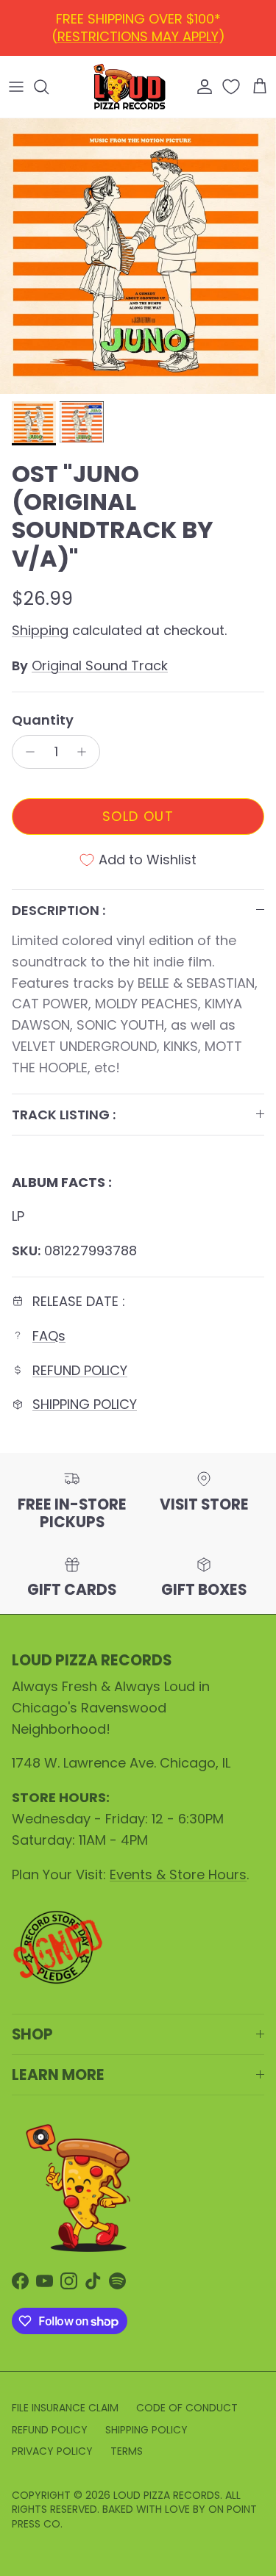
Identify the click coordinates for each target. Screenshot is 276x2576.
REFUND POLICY (142, 25)
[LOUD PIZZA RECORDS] (130, 87)
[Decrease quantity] (26, 752)
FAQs (49, 1336)
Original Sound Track (100, 665)
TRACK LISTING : (64, 1115)
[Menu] (16, 87)
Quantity (43, 720)
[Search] (49, 87)
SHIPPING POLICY (85, 1404)
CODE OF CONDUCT (187, 2408)
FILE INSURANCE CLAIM (65, 2408)
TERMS (127, 2451)
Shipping (40, 630)
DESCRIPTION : (59, 910)
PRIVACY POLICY (52, 2451)
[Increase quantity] (86, 752)
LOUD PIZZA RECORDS (167, 2495)
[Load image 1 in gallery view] (138, 256)
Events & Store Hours (178, 1874)
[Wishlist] (233, 87)
